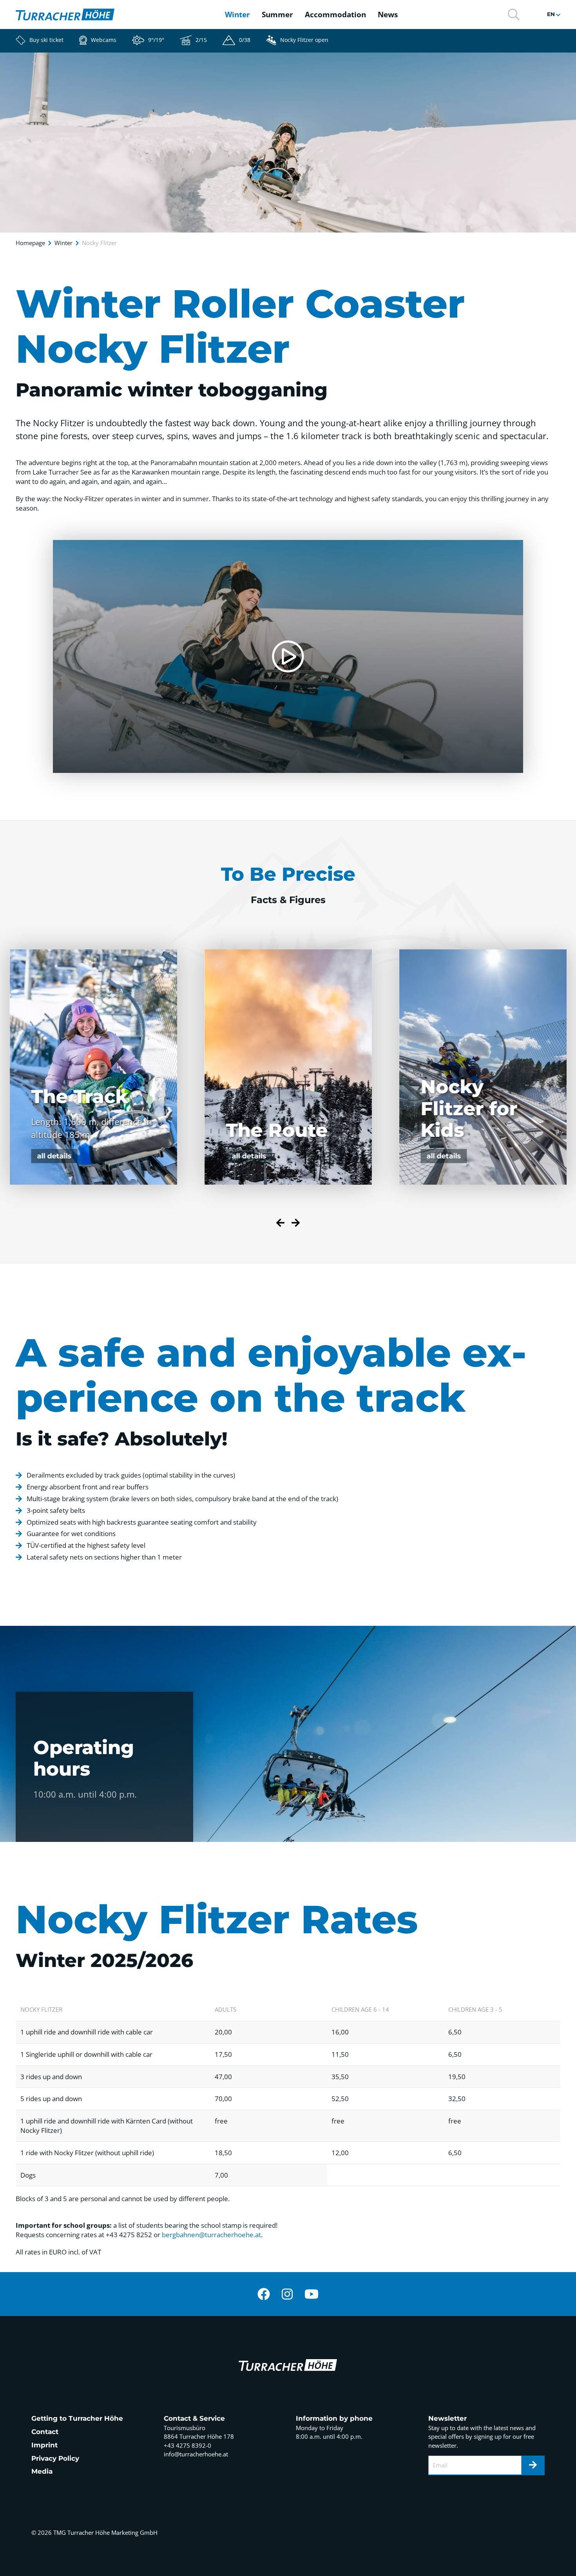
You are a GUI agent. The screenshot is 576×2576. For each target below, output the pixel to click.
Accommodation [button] (335, 15)
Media (42, 2471)
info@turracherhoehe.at (196, 2454)
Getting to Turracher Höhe (77, 2418)
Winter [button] (237, 15)
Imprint (44, 2445)
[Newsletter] (533, 2465)
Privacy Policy (55, 2458)
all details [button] (54, 1156)
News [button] (388, 15)
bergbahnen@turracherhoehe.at (211, 2235)
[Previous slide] (280, 1224)
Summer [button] (277, 15)
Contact (45, 2432)
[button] (514, 14)
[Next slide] (296, 1224)
